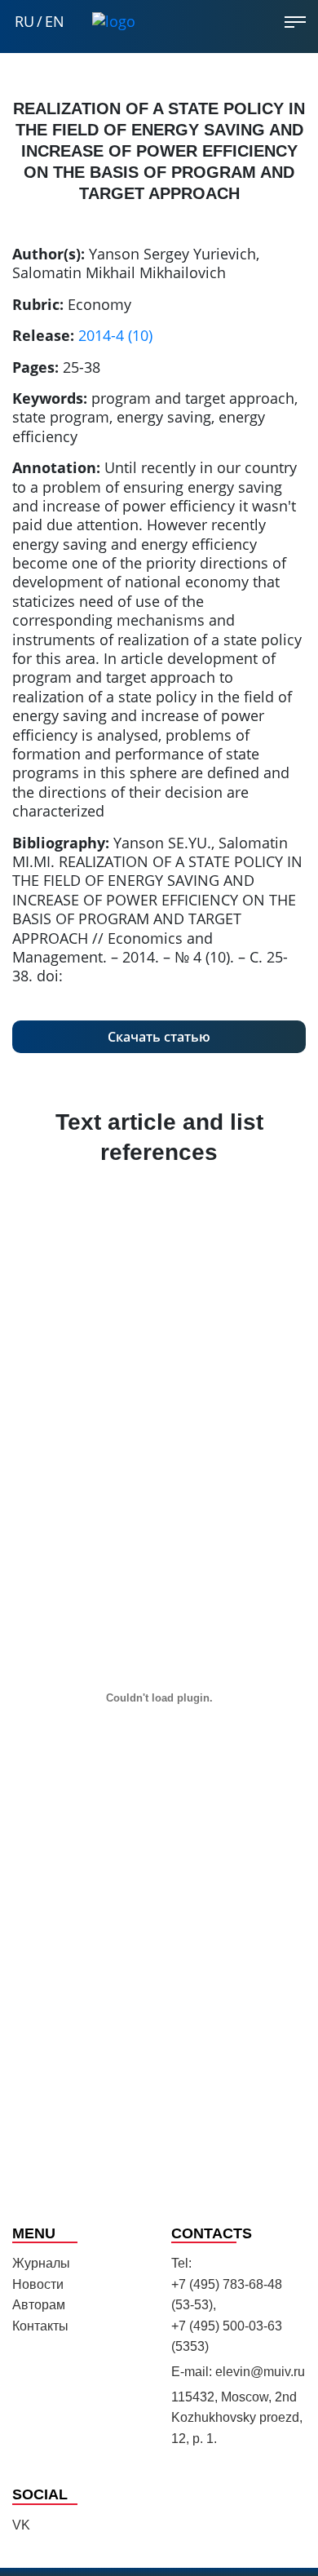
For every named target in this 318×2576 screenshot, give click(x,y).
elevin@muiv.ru (260, 2372)
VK (21, 2525)
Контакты (40, 2326)
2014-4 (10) (115, 335)
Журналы (41, 2263)
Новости (38, 2284)
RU (24, 22)
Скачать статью (159, 1037)
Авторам (39, 2305)
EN (55, 22)
